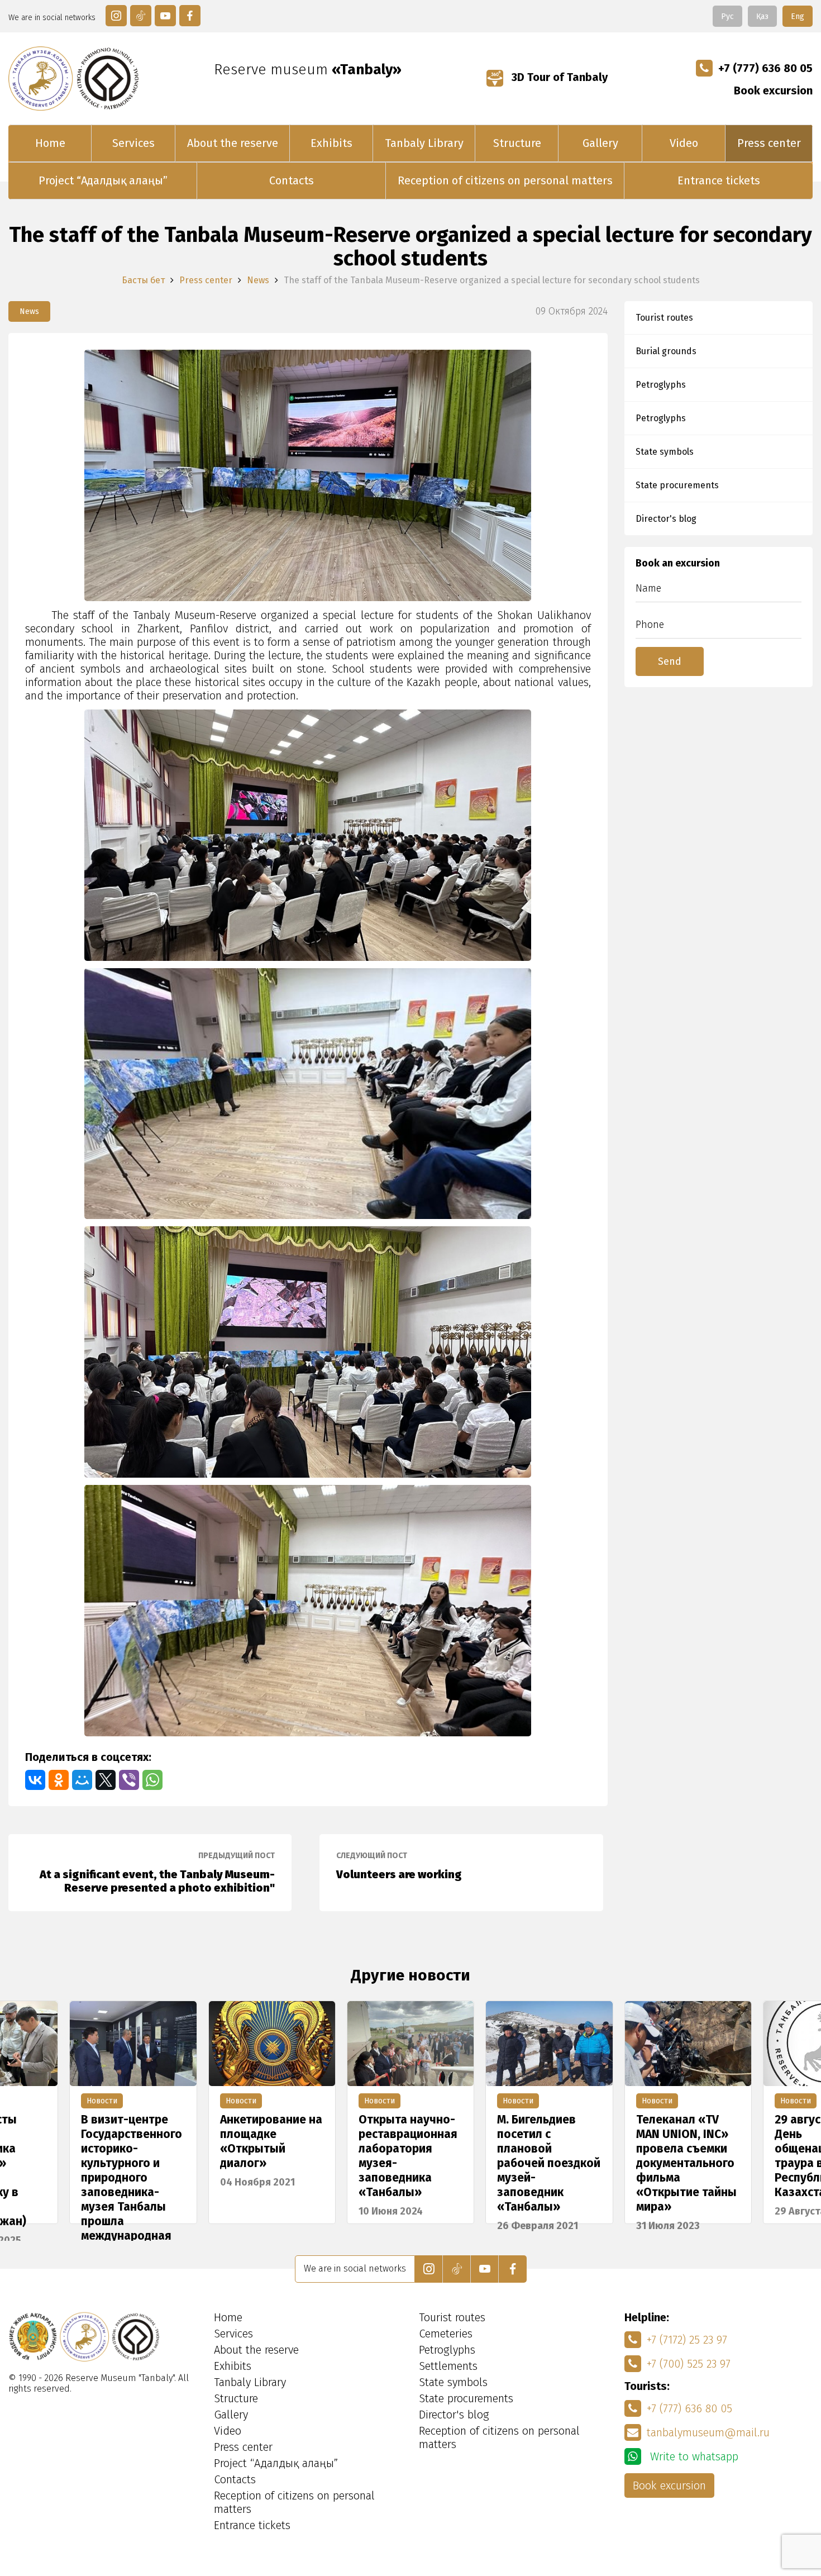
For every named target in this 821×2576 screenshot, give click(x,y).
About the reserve (233, 143)
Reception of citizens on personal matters (505, 180)
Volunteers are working (399, 1866)
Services (133, 143)
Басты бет (143, 280)
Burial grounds (666, 351)
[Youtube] (165, 16)
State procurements (677, 485)
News (258, 280)
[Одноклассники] (59, 1780)
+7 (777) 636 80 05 (765, 68)
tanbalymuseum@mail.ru (708, 2432)
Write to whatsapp (693, 2456)
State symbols (665, 452)
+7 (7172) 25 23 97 (687, 2340)
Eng (798, 16)
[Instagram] (116, 16)
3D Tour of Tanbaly (558, 77)
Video (684, 143)
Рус (727, 16)
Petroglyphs (661, 385)
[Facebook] (190, 16)
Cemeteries (446, 2334)
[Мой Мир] (82, 1780)
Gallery (600, 143)
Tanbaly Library (424, 143)
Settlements (448, 2366)
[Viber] (129, 1780)
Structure (517, 143)
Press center (769, 143)
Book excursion (773, 91)
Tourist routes (664, 318)
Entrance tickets (719, 180)
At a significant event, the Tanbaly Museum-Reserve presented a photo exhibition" (157, 1873)
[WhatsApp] (152, 1780)
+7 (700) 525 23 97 (689, 2364)
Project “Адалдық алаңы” (103, 180)
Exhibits (331, 143)
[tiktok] (141, 16)
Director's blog (666, 519)
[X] (106, 1780)
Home (50, 143)
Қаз (762, 16)
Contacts (292, 180)
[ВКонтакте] (35, 1780)
